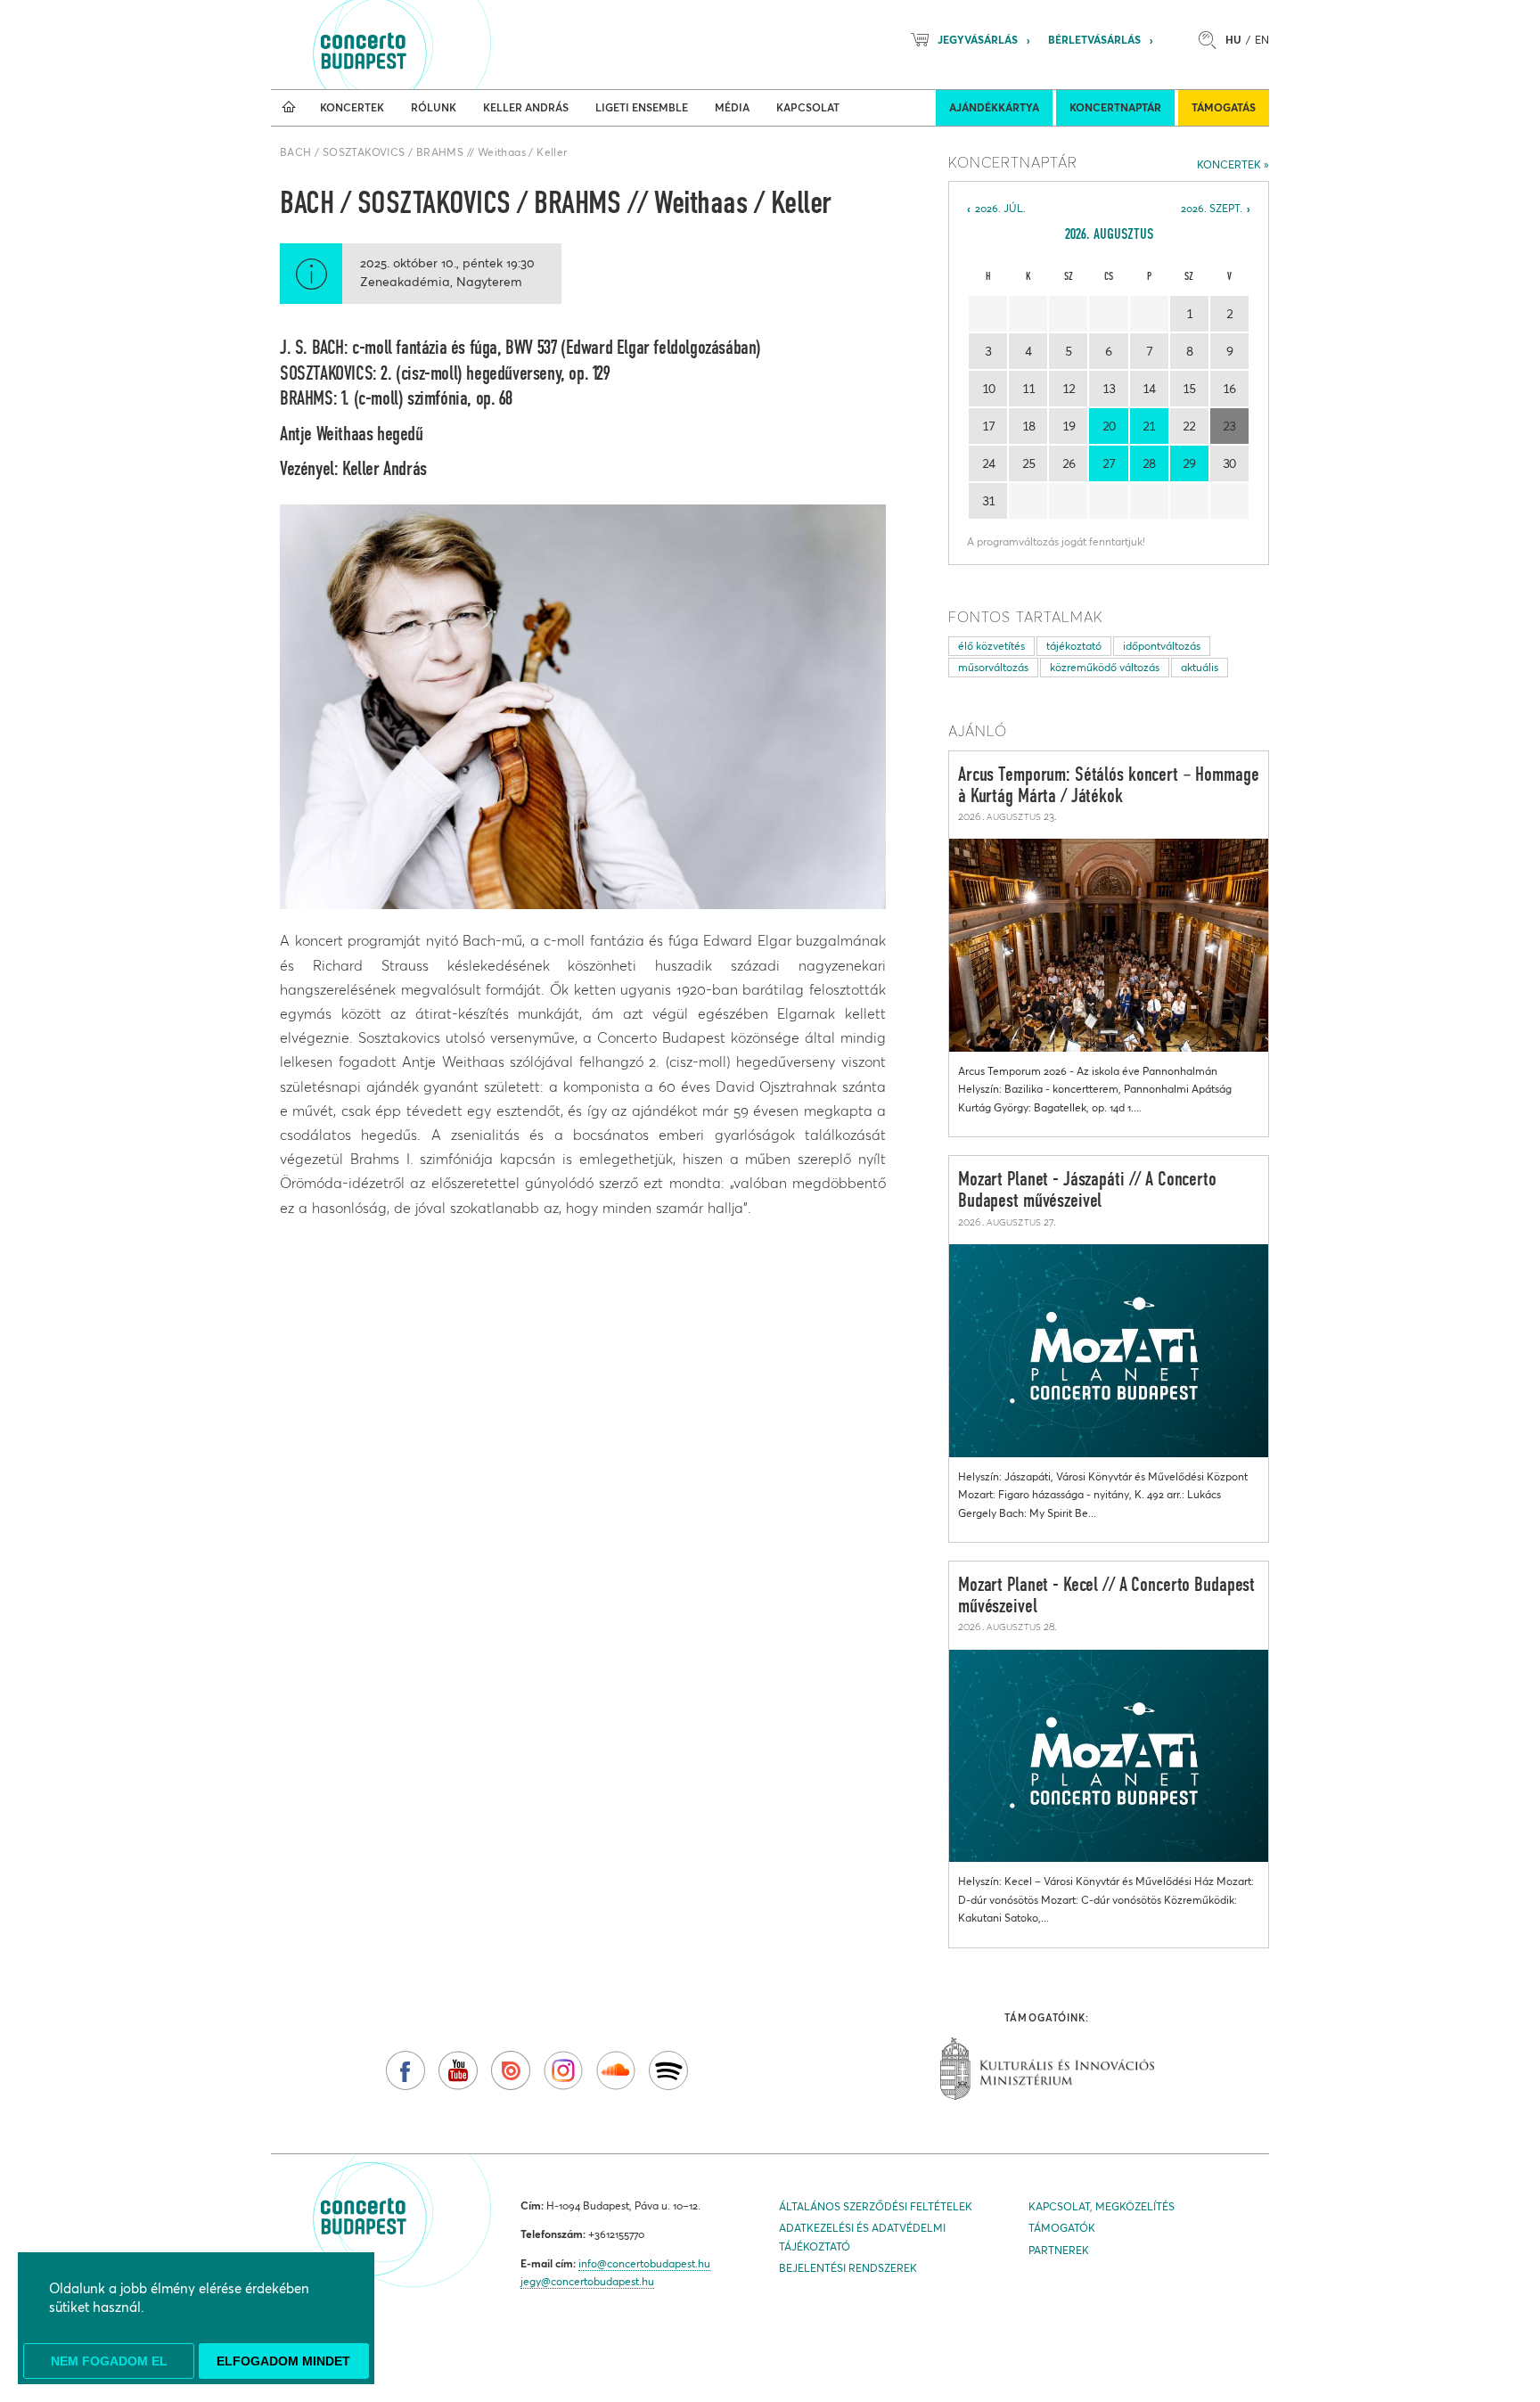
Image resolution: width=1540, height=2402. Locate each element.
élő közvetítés (991, 646)
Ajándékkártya (994, 107)
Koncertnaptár (1115, 107)
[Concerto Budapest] (424, 45)
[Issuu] (511, 2070)
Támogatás (1224, 107)
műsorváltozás (993, 667)
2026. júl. (1000, 208)
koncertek (1229, 164)
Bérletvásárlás (1094, 40)
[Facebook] (405, 2070)
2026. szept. (1212, 208)
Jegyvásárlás (978, 40)
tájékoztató (1074, 646)
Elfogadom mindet (283, 2361)
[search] (1212, 40)
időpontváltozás (1162, 646)
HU (1233, 40)
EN (1262, 40)
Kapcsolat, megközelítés (1102, 2206)
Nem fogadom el (109, 2361)
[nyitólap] (289, 108)
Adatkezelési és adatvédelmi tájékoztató (862, 2237)
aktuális (1200, 667)
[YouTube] (458, 2070)
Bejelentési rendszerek (848, 2268)
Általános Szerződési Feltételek (876, 2206)
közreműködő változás (1105, 667)
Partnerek (1059, 2250)
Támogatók (1062, 2228)
